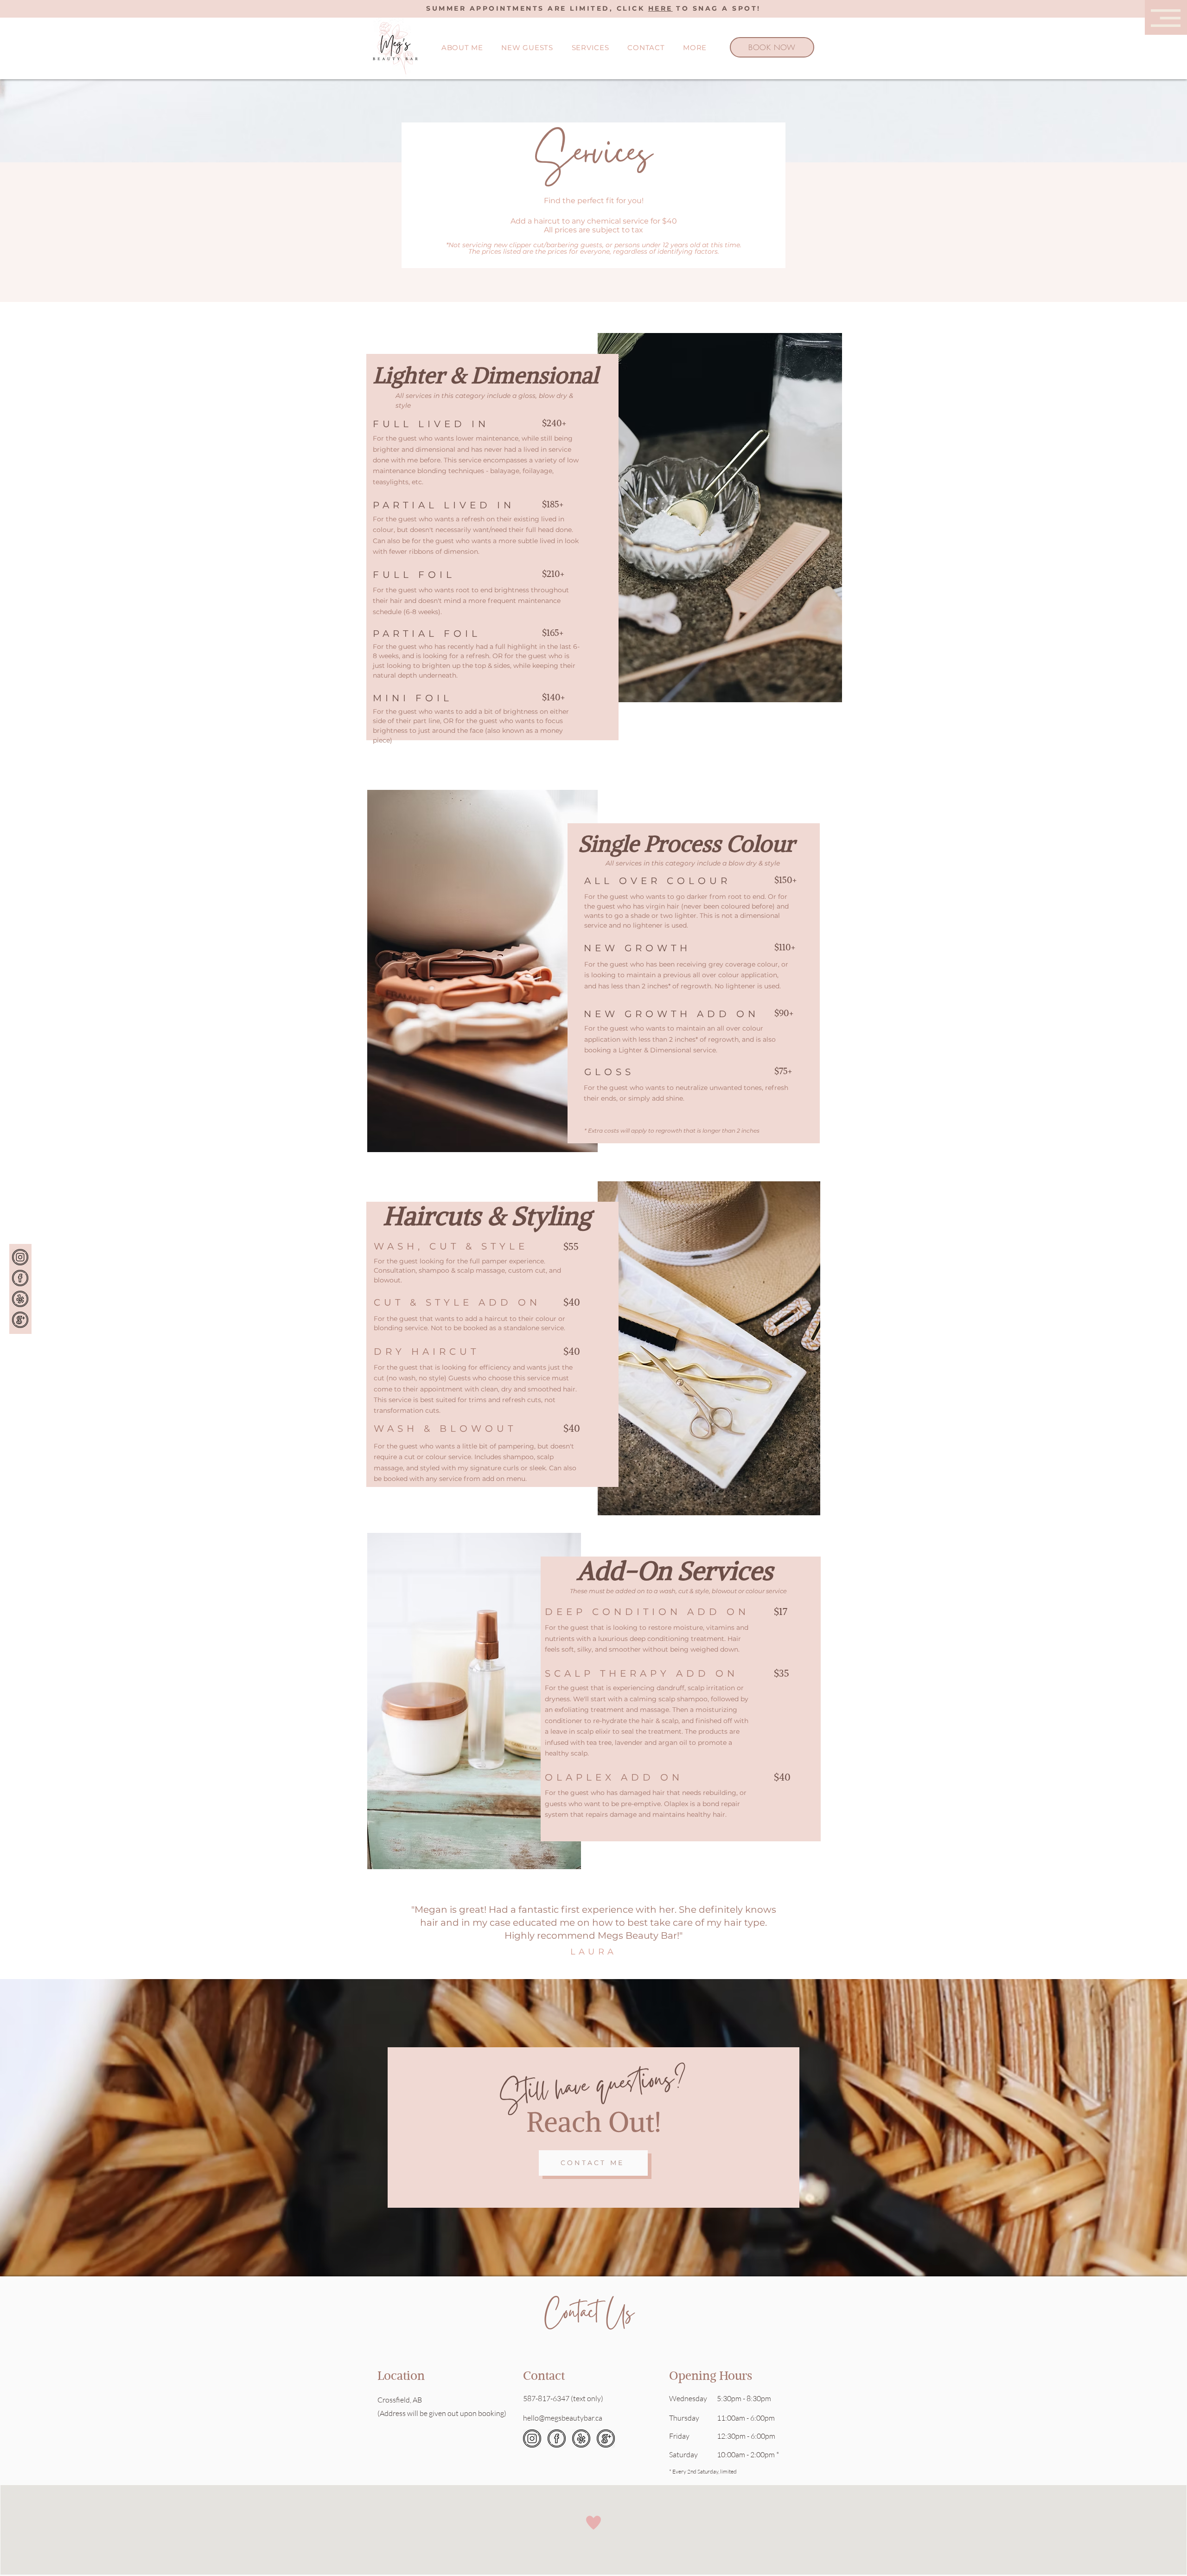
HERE (661, 8)
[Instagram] (20, 1257)
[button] (1166, 18)
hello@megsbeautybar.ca (563, 2418)
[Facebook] (20, 1278)
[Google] (20, 1320)
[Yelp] (20, 1299)
